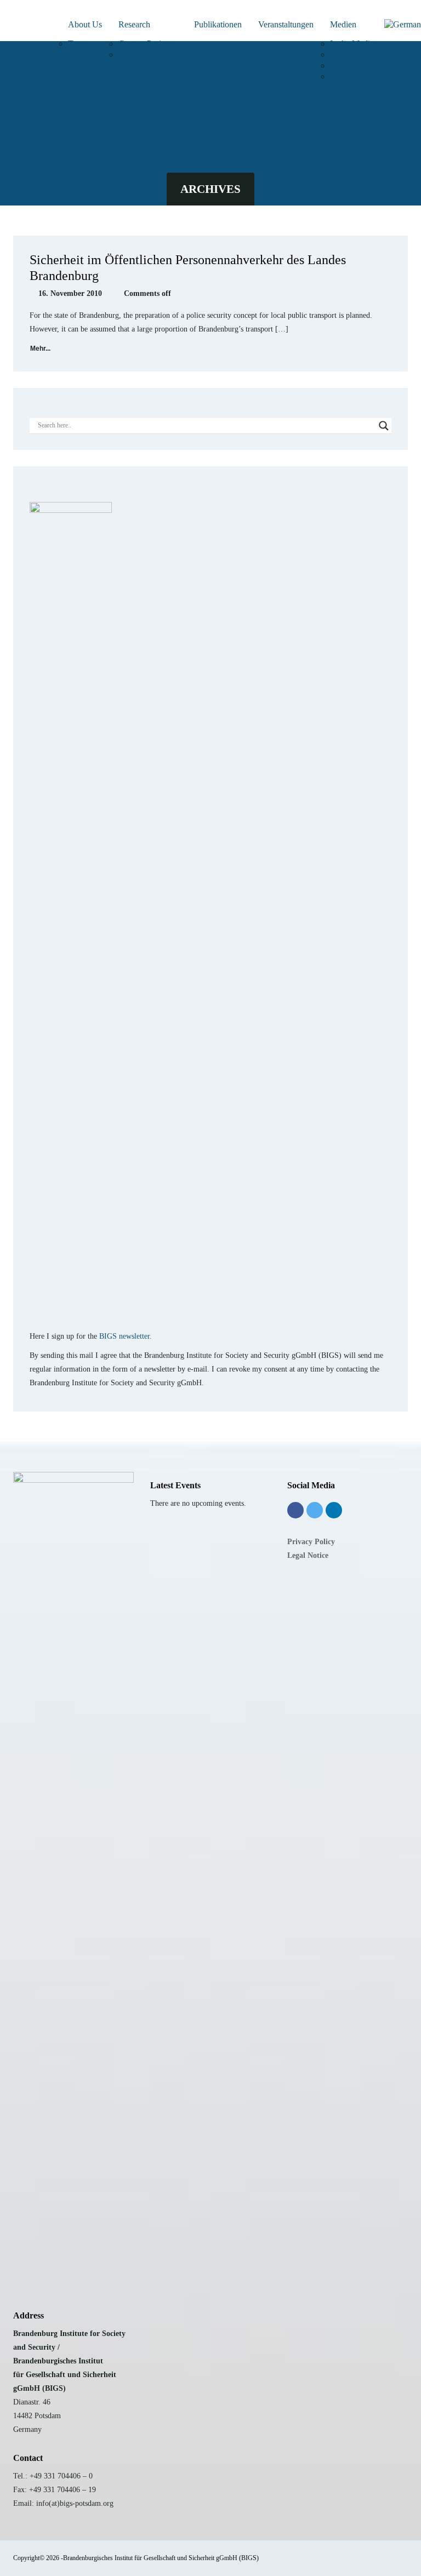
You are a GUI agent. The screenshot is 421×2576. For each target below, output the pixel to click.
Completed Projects (152, 55)
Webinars (346, 65)
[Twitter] (315, 1510)
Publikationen (218, 24)
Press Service (353, 76)
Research (134, 24)
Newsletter (349, 55)
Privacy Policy (311, 1542)
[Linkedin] (334, 1510)
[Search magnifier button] (384, 426)
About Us (85, 24)
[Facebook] (295, 1510)
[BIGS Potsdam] (8, 23)
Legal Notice (308, 1555)
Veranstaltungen (286, 24)
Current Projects (146, 44)
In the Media (352, 44)
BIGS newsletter (124, 1336)
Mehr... (40, 349)
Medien (343, 24)
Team (78, 44)
